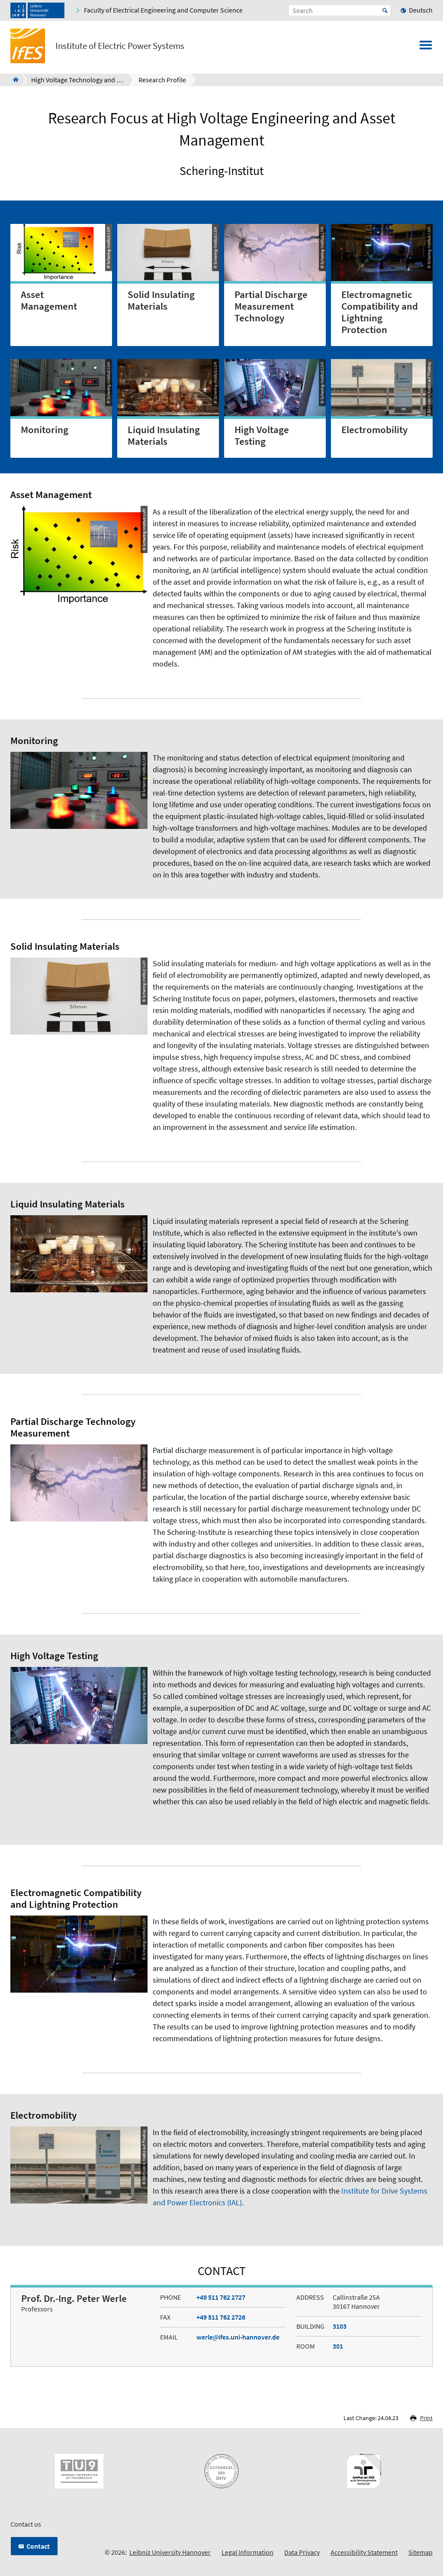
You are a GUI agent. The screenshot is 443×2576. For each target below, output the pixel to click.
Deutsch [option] (421, 10)
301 (338, 2346)
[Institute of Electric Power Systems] (13, 80)
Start (385, 10)
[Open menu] (426, 48)
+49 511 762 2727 (221, 2297)
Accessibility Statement (364, 2552)
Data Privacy (302, 2552)
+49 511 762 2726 (221, 2317)
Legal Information (247, 2552)
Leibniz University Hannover (170, 2552)
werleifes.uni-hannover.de (238, 2337)
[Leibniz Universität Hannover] (37, 10)
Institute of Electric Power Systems (120, 46)
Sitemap (421, 2552)
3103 (340, 2326)
